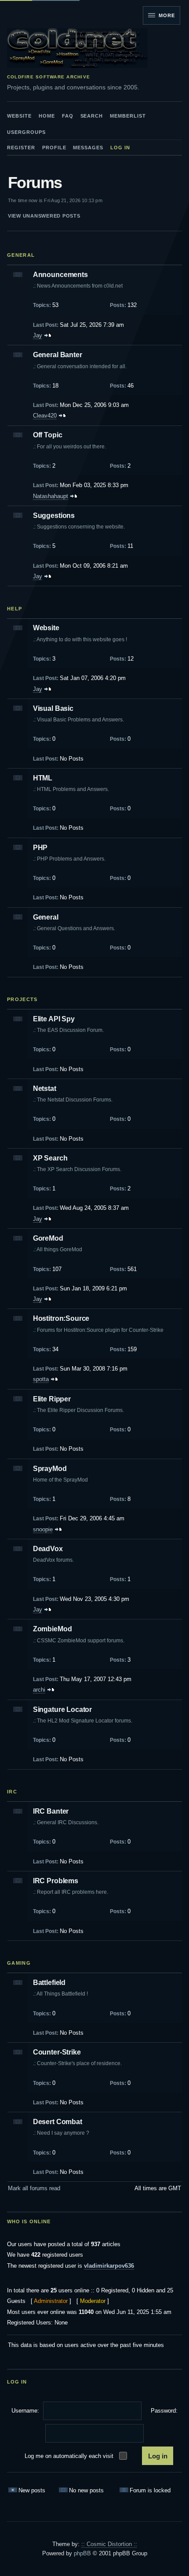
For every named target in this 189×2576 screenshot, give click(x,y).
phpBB (82, 2553)
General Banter (58, 355)
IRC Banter (51, 1811)
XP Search (50, 1158)
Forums (35, 183)
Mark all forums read (34, 2188)
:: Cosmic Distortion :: (109, 2544)
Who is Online (29, 2221)
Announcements (60, 275)
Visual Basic (53, 708)
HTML (43, 778)
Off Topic (48, 435)
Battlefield (49, 1983)
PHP (40, 848)
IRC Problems (56, 1881)
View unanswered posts (44, 216)
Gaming (19, 1963)
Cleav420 (45, 416)
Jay (38, 335)
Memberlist (128, 116)
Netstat (45, 1088)
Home (47, 116)
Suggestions (54, 516)
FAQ (68, 116)
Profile (54, 148)
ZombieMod (53, 1629)
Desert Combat (58, 2122)
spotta (41, 1379)
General (21, 255)
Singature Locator (62, 1709)
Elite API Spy (54, 1019)
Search (92, 116)
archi (39, 1690)
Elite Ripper (52, 1399)
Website (19, 116)
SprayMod (50, 1469)
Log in (120, 148)
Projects (22, 999)
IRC (12, 1792)
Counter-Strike (57, 2052)
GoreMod (48, 1238)
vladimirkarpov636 (109, 2266)
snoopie (43, 1529)
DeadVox (48, 1549)
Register (21, 148)
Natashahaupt (51, 496)
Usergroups (26, 132)
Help (15, 609)
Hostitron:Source (61, 1318)
